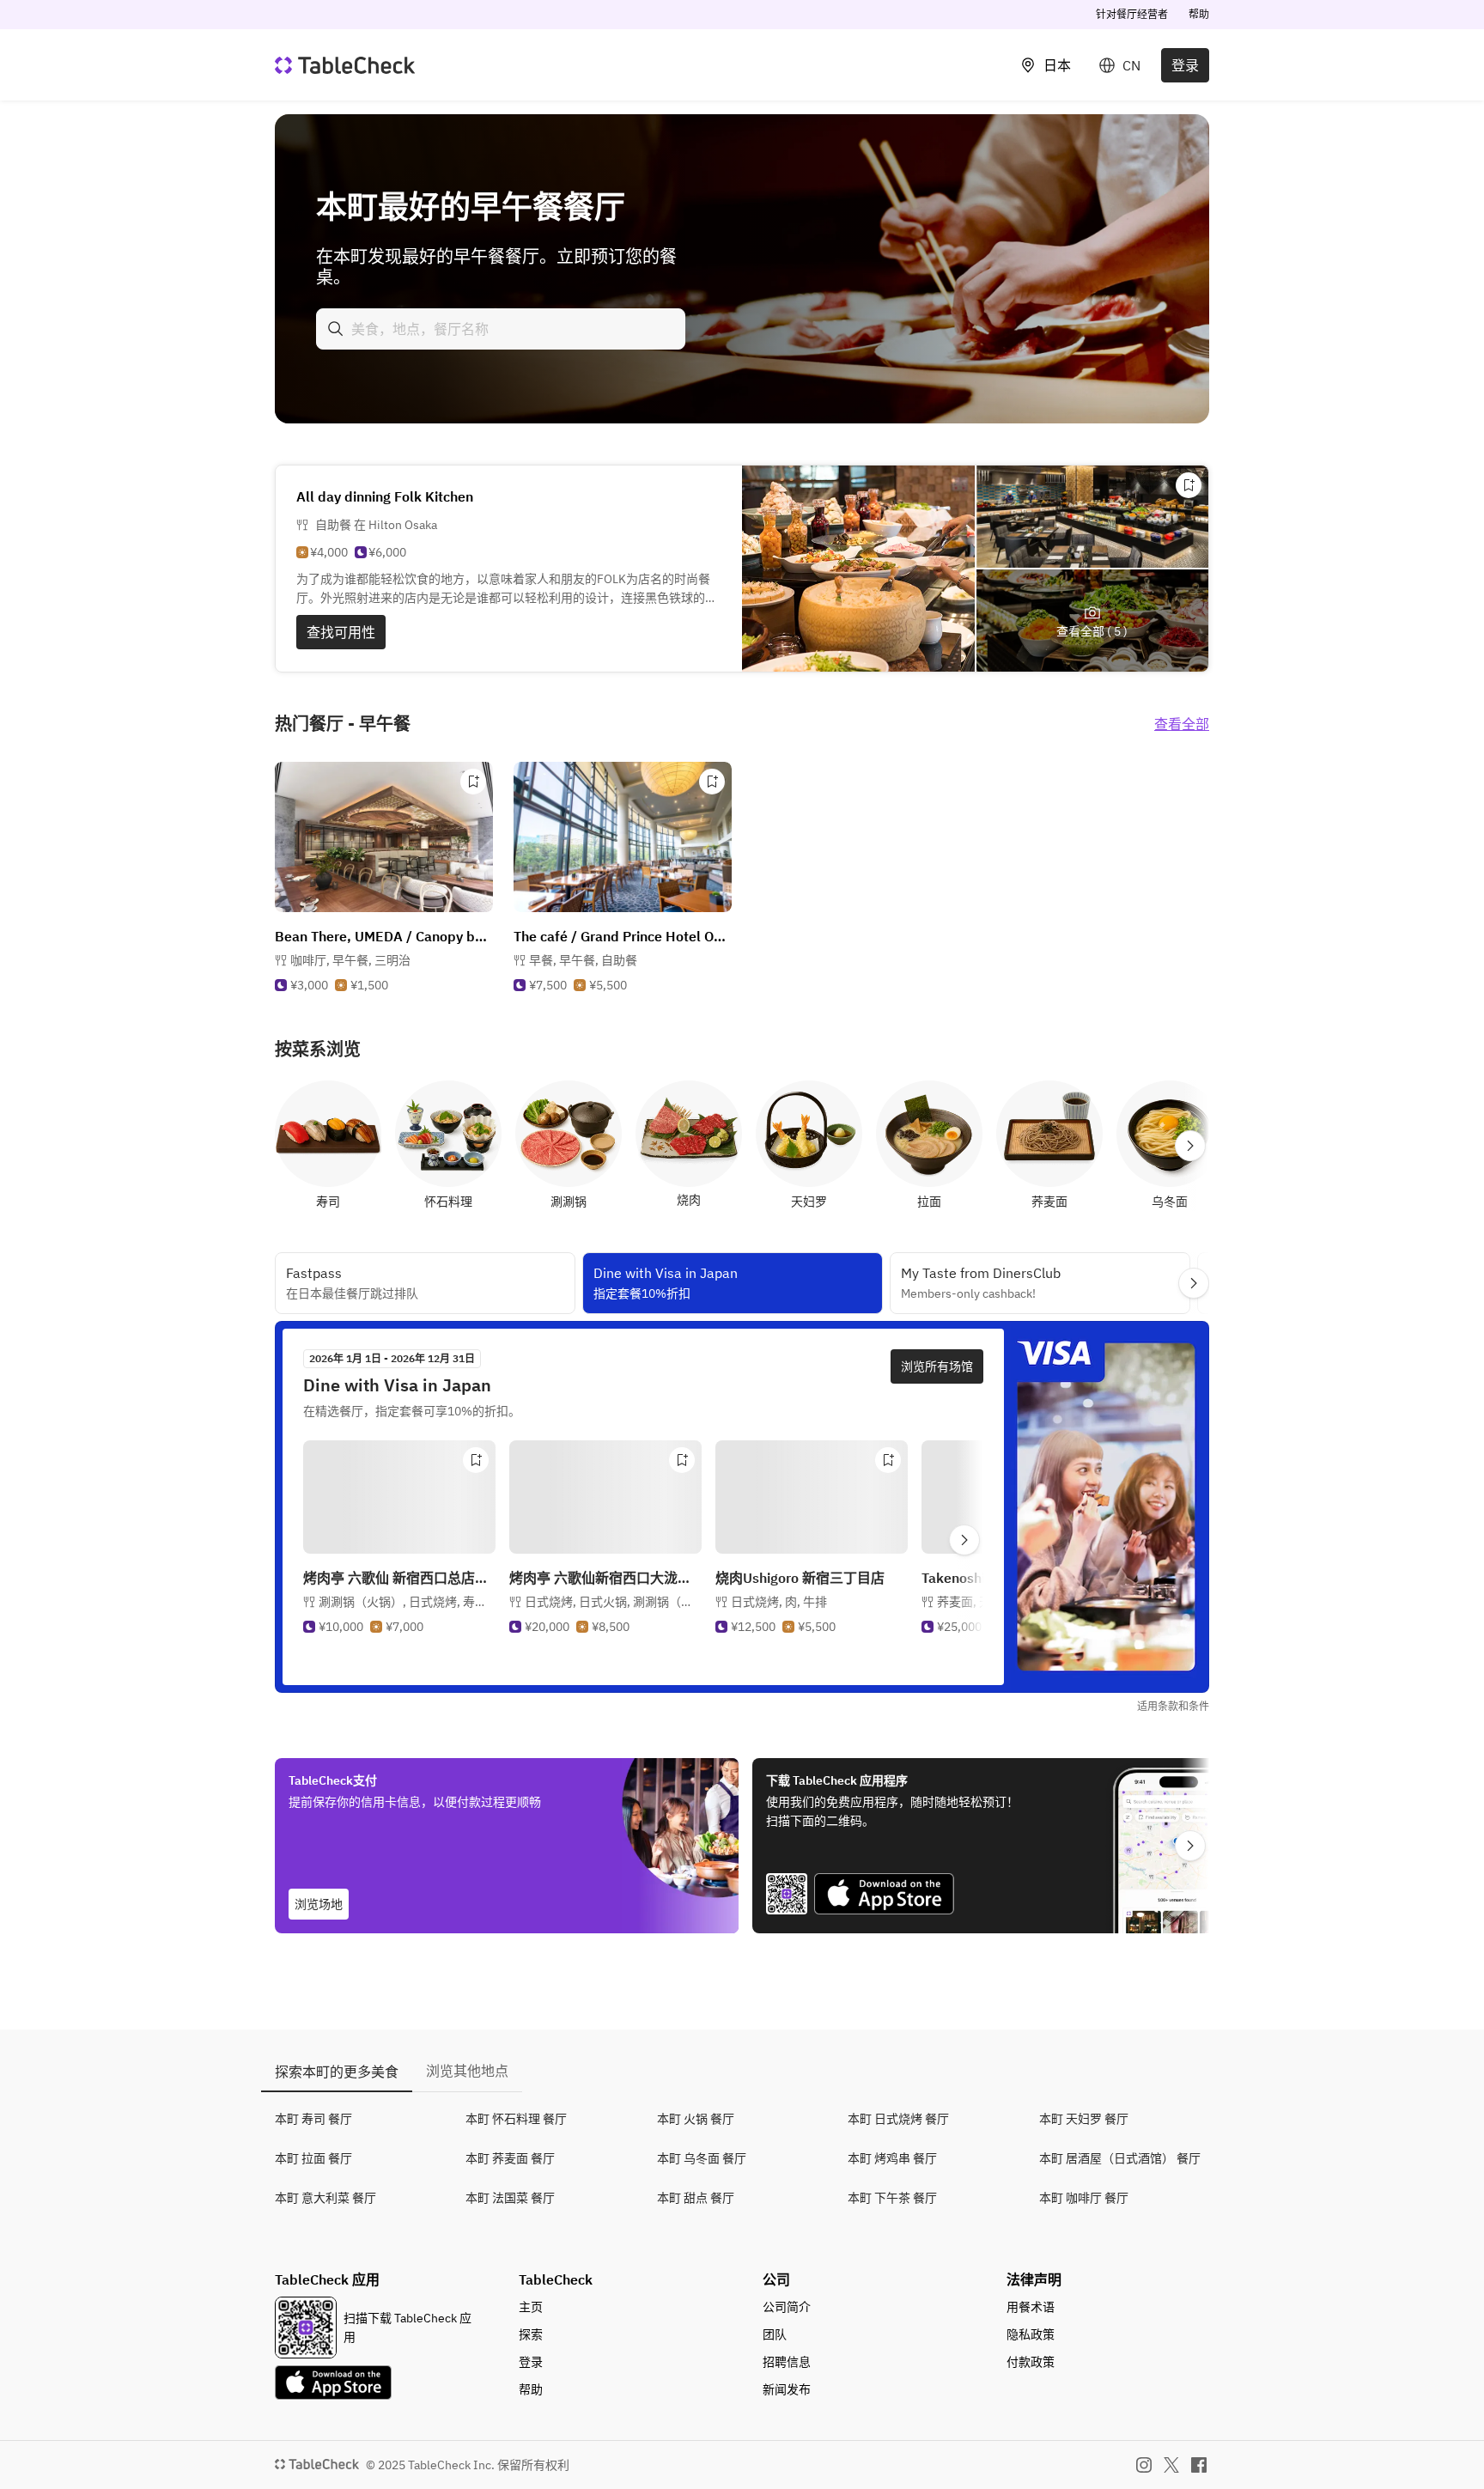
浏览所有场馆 (937, 1366)
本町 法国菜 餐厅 (510, 2198)
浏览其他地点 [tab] (467, 2071)
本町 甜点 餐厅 (696, 2198)
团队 (775, 2334)
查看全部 (1182, 724)
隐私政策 (1031, 2334)
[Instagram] (1144, 2465)
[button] (350, 960)
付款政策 (1031, 2362)
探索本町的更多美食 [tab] (337, 2072)
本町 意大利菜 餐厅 (325, 2198)
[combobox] (501, 329)
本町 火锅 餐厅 (696, 2119)
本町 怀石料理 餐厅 (516, 2119)
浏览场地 (319, 1904)
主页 (531, 2307)
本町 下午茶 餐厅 (892, 2198)
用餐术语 (1031, 2307)
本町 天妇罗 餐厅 (1084, 2119)
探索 (531, 2334)
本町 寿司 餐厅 (313, 2119)
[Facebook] (1199, 2465)
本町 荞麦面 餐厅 (510, 2158)
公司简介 (787, 2307)
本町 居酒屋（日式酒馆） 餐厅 (1120, 2158)
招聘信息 (787, 2362)
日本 (1057, 65)
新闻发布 (787, 2389)
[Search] (336, 329)
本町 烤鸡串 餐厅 (892, 2158)
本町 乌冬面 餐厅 (702, 2158)
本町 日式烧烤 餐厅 (898, 2119)
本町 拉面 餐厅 (313, 2158)
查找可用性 (341, 632)
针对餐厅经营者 (1132, 14)
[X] (1171, 2465)
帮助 (1199, 14)
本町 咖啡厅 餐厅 (1084, 2198)
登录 (1185, 65)
